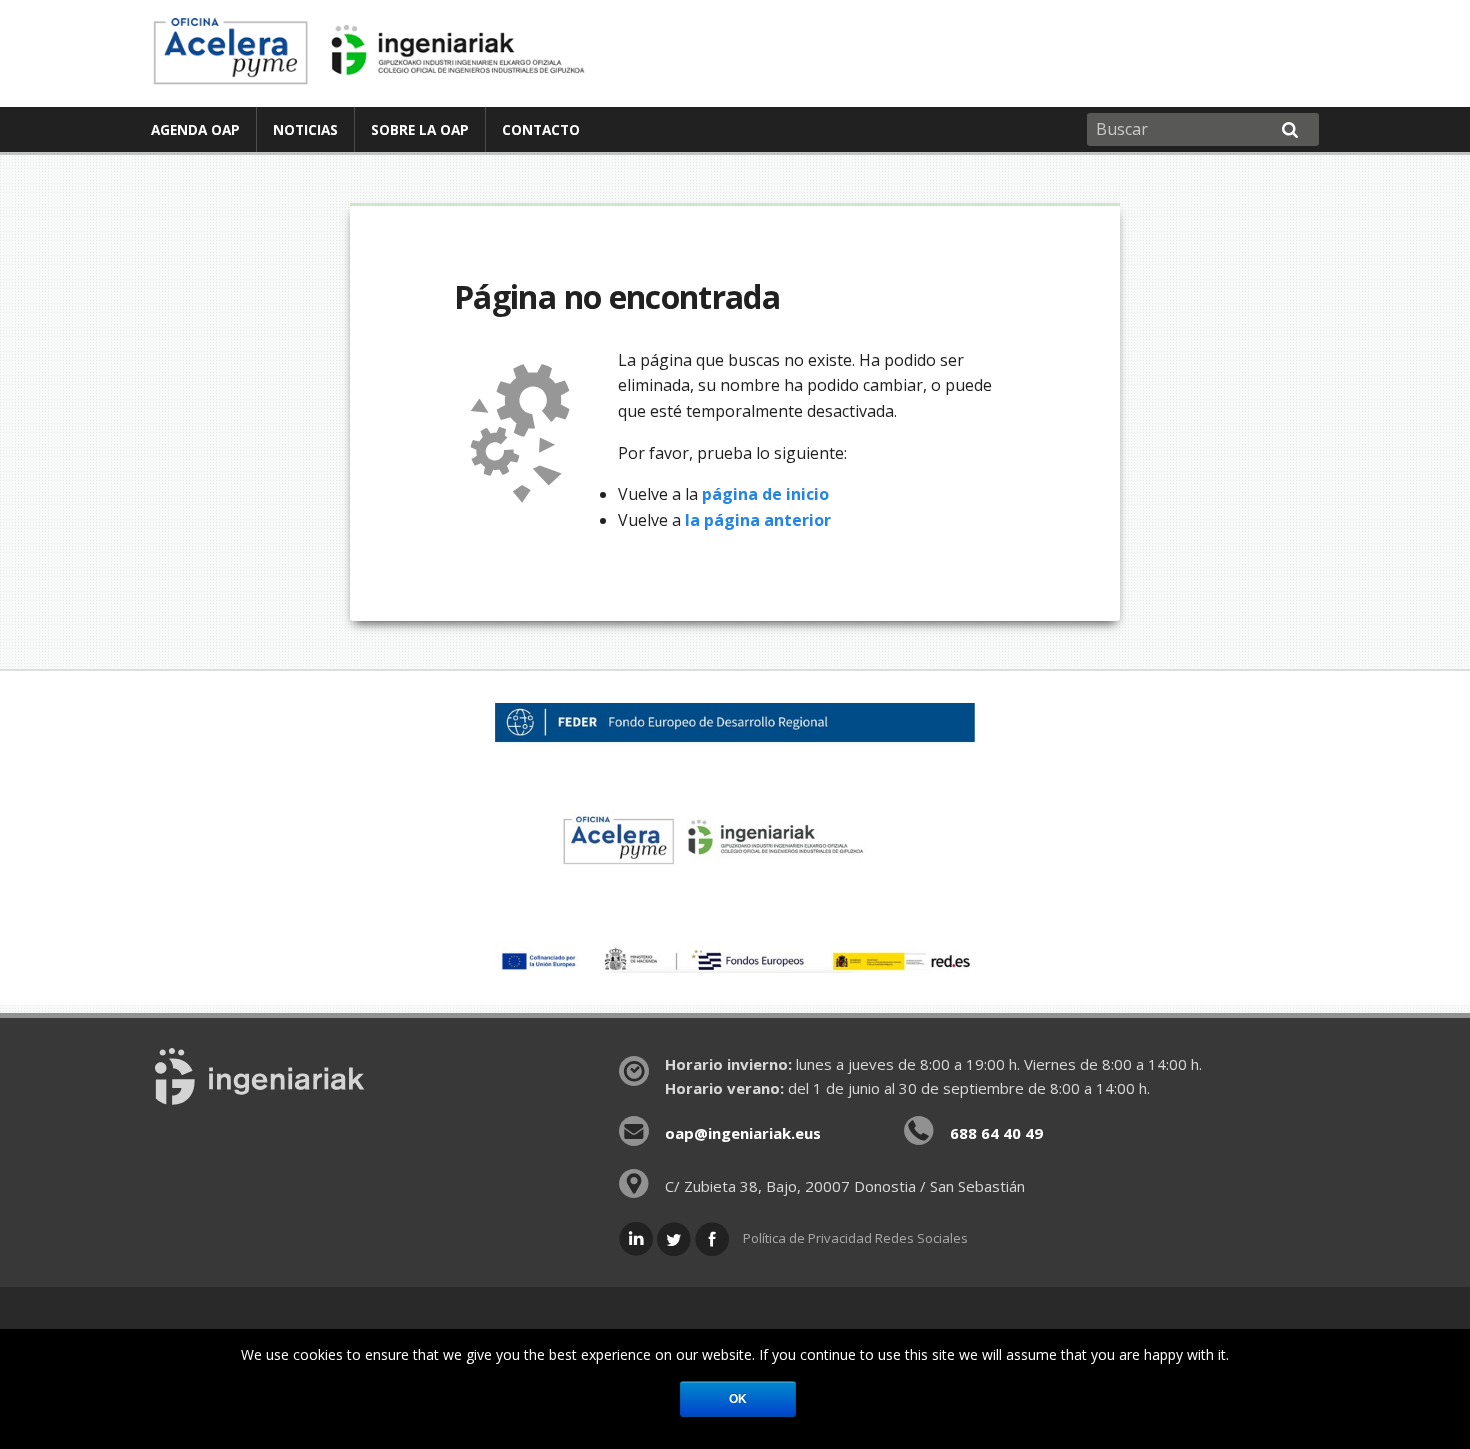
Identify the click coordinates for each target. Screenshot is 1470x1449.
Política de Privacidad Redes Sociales (855, 1238)
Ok (738, 1399)
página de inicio (765, 494)
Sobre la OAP (420, 129)
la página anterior (758, 520)
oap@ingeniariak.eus (743, 1133)
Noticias (305, 129)
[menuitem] (196, 129)
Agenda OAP (195, 129)
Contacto (541, 129)
